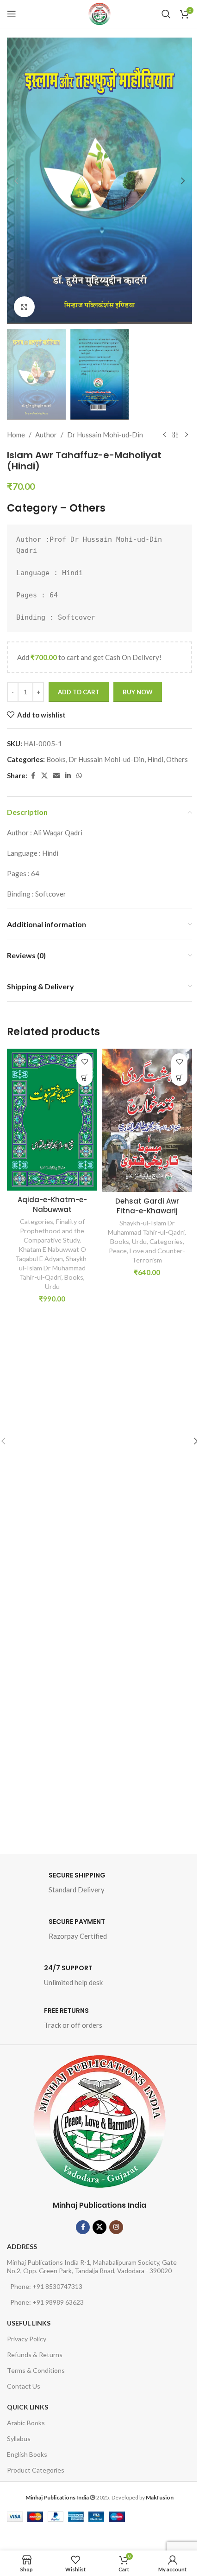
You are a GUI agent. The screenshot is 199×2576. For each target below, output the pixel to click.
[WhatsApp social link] (79, 776)
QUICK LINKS (28, 2407)
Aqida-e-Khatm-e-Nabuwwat (52, 1205)
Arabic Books (26, 2423)
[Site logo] (99, 14)
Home (16, 435)
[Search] (166, 14)
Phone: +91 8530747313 (46, 2286)
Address (22, 2246)
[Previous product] (164, 435)
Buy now (138, 692)
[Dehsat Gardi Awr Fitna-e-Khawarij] (147, 1120)
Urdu (52, 1286)
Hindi (155, 759)
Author (46, 435)
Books (56, 759)
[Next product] (187, 435)
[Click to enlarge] (24, 307)
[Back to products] (175, 435)
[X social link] (44, 776)
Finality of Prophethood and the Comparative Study (52, 1231)
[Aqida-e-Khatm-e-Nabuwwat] (52, 1120)
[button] (16, 181)
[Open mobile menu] (12, 14)
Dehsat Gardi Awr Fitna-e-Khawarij (147, 1206)
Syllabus (19, 2438)
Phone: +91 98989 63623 (47, 2302)
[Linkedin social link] (68, 776)
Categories (37, 1221)
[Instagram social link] (116, 2227)
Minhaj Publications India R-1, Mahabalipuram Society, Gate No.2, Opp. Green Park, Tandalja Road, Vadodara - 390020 (92, 2266)
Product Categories (36, 2470)
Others (87, 508)
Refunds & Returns (35, 2355)
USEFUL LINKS (29, 2323)
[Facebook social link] (33, 776)
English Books (27, 2454)
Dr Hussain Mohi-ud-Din (105, 435)
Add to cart (79, 692)
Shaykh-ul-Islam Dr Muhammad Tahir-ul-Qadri (54, 1268)
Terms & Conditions (36, 2370)
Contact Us (24, 2386)
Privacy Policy (27, 2339)
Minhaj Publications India (99, 2205)
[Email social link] (56, 776)
